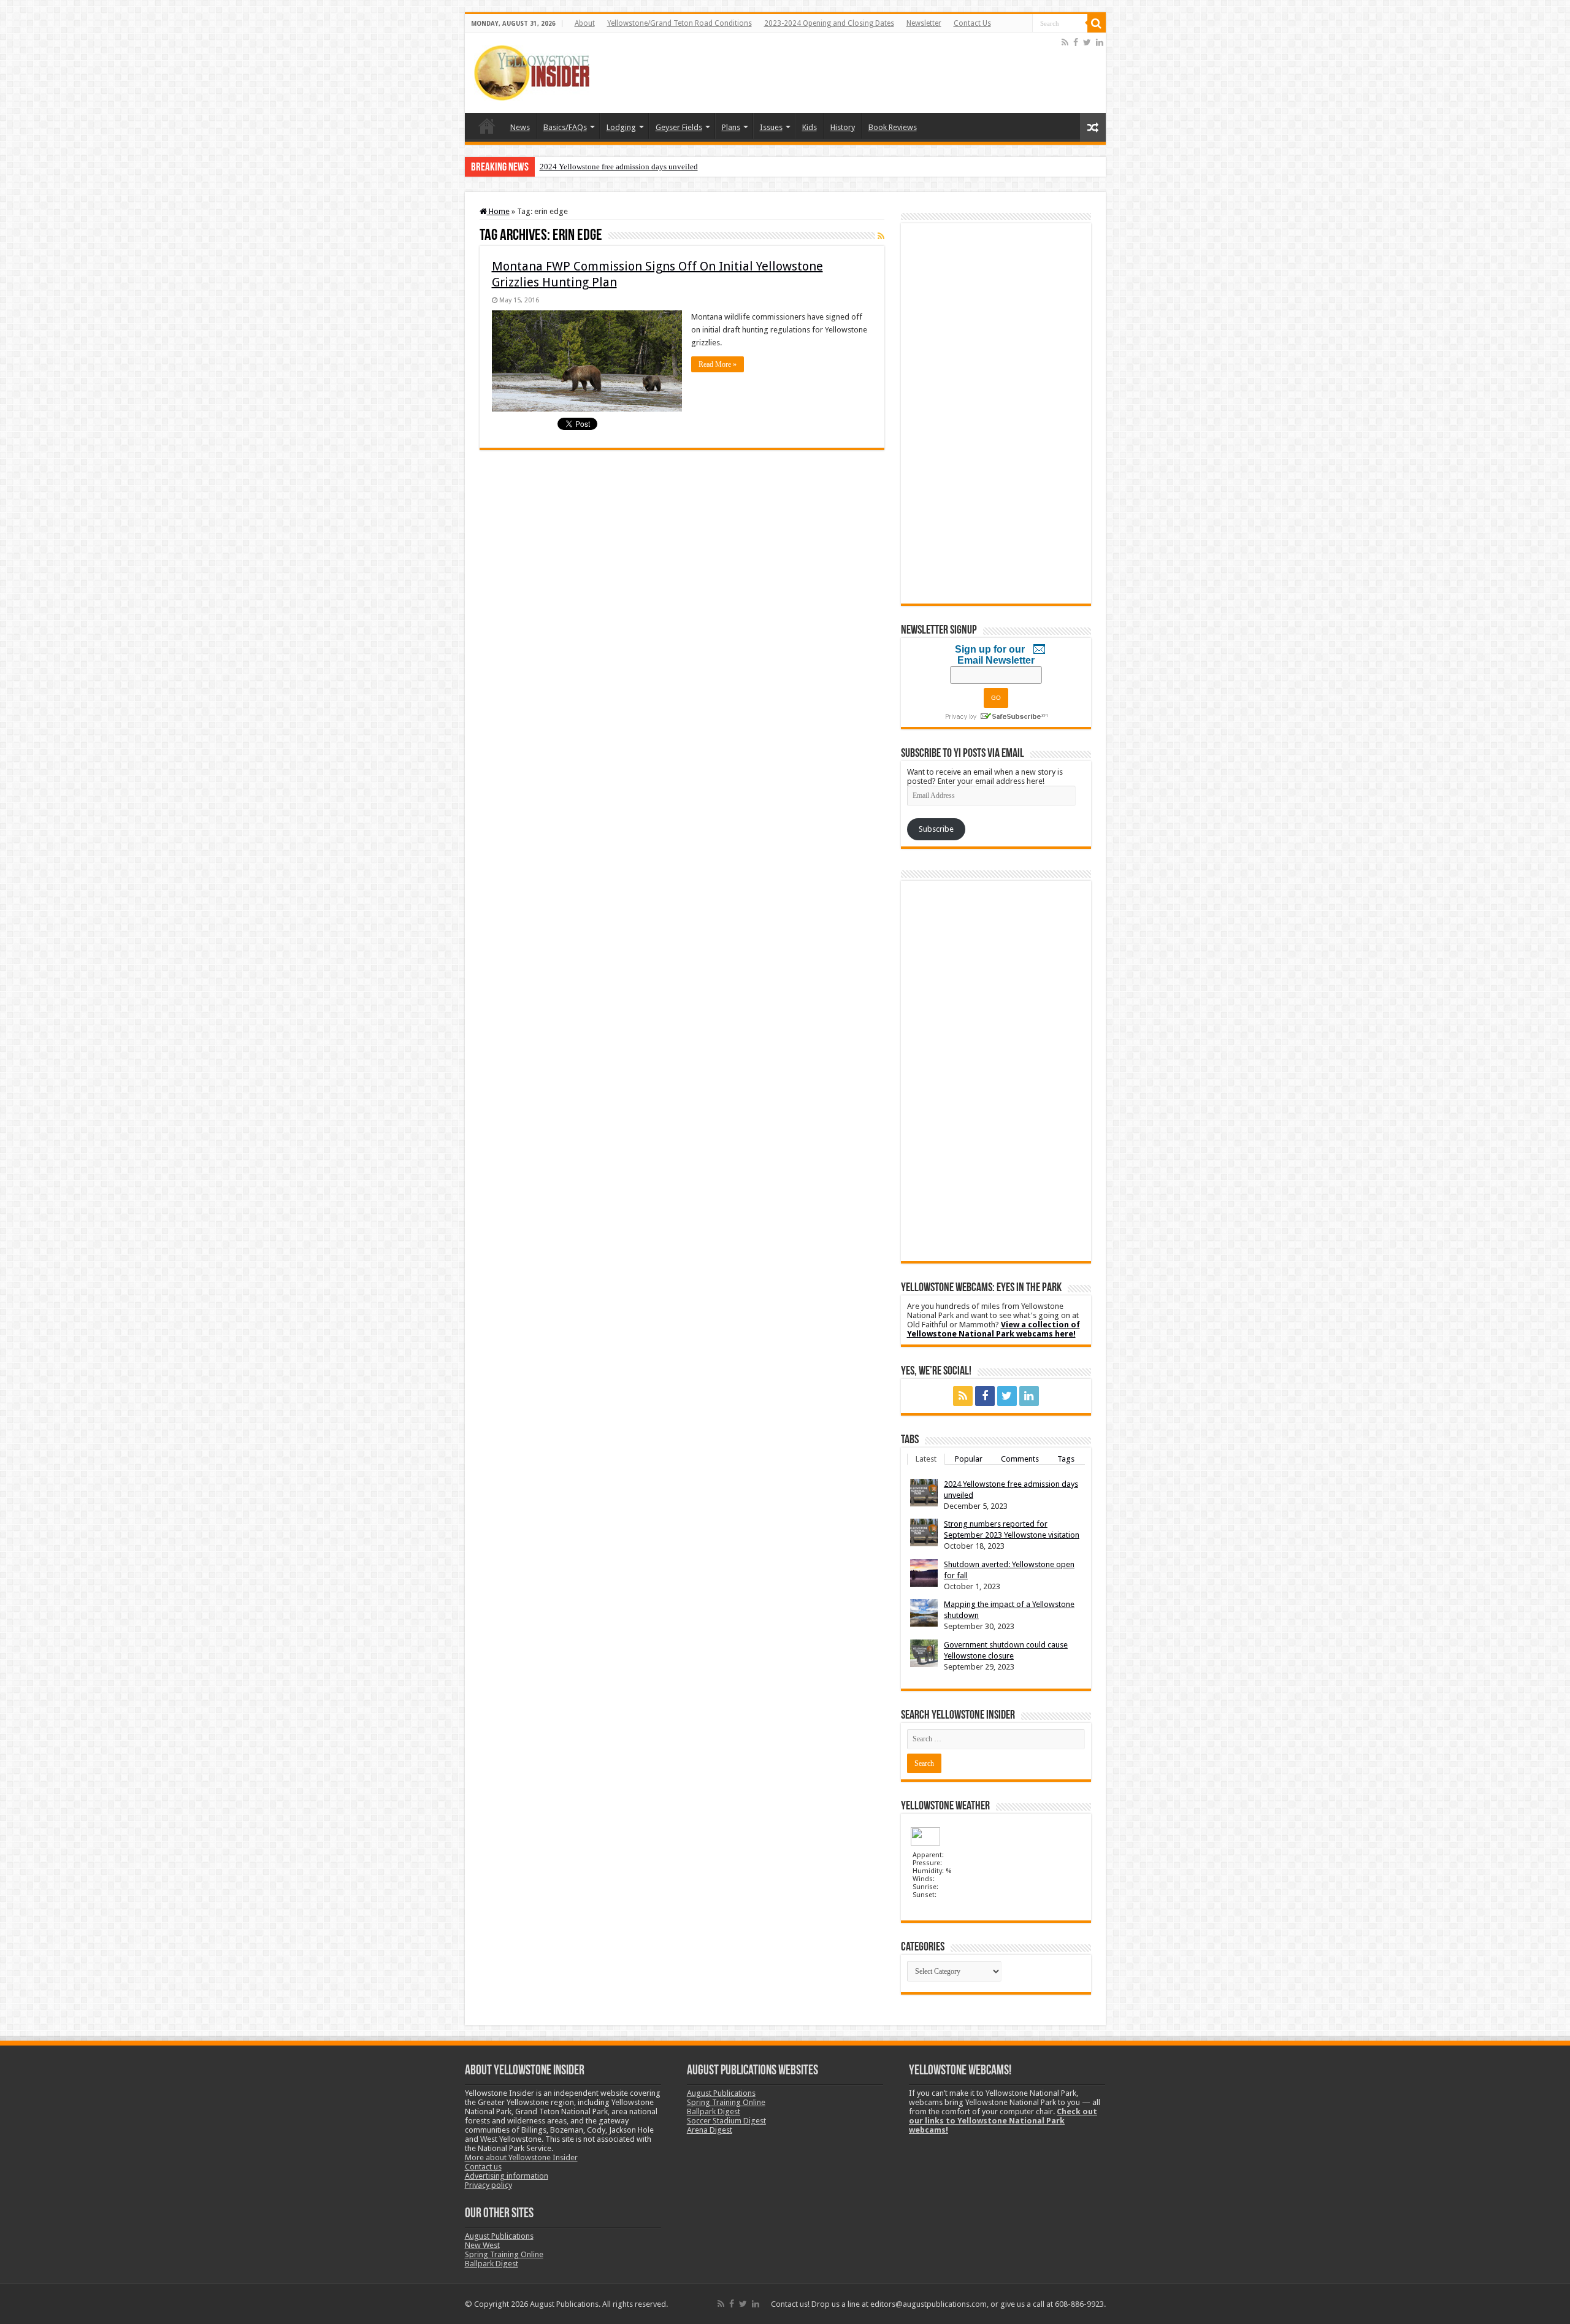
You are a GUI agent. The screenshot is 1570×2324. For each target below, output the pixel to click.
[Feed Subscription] (881, 236)
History (843, 127)
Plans (731, 127)
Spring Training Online (504, 2254)
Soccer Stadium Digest (726, 2121)
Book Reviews (893, 127)
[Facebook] (1076, 42)
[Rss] (1065, 42)
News (520, 127)
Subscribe (936, 829)
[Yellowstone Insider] (532, 71)
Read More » (718, 364)
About (585, 23)
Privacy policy (488, 2185)
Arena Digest (710, 2130)
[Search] (1097, 23)
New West (482, 2245)
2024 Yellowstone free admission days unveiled (619, 167)
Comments (1020, 1459)
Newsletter (924, 23)
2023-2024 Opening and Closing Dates (829, 23)
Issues (771, 127)
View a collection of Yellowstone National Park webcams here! (994, 1329)
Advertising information (507, 2176)
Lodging (621, 127)
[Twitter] (1087, 42)
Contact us (483, 2167)
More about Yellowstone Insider (521, 2157)
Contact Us (972, 23)
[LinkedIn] (1100, 42)
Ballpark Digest (492, 2264)
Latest (926, 1459)
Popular (969, 1459)
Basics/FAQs (565, 127)
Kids (810, 127)
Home (487, 126)
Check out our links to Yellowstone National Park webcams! (1003, 2121)
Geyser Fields (679, 127)
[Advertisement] (836, 73)
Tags (1066, 1459)
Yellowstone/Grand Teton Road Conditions (680, 23)
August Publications (499, 2236)
